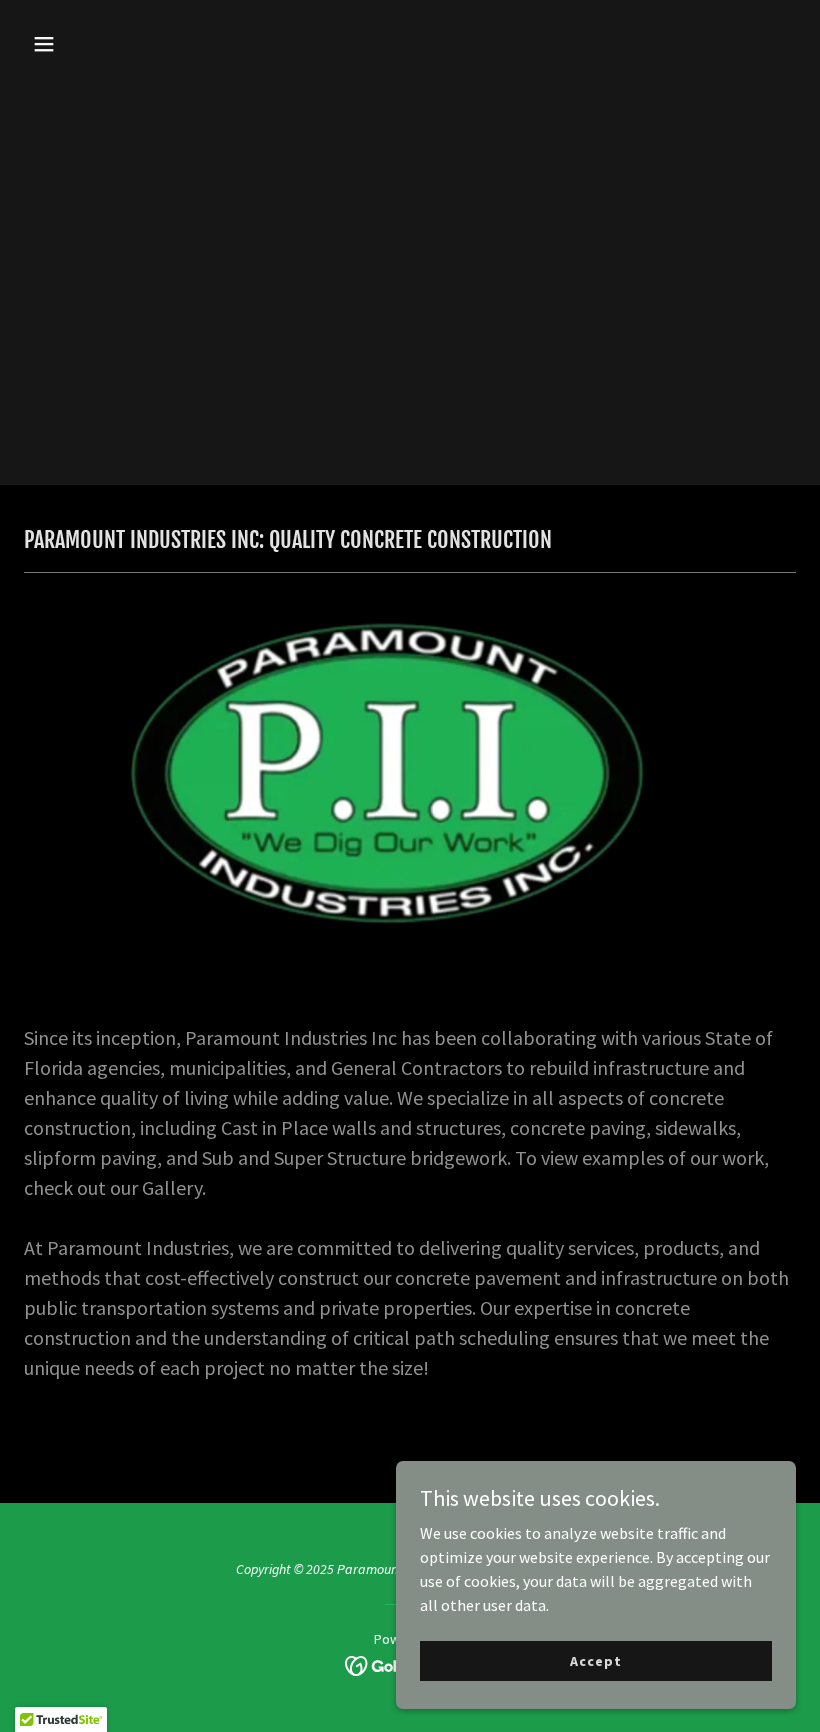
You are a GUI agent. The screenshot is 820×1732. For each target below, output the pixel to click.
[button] (112, 44)
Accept (595, 1660)
